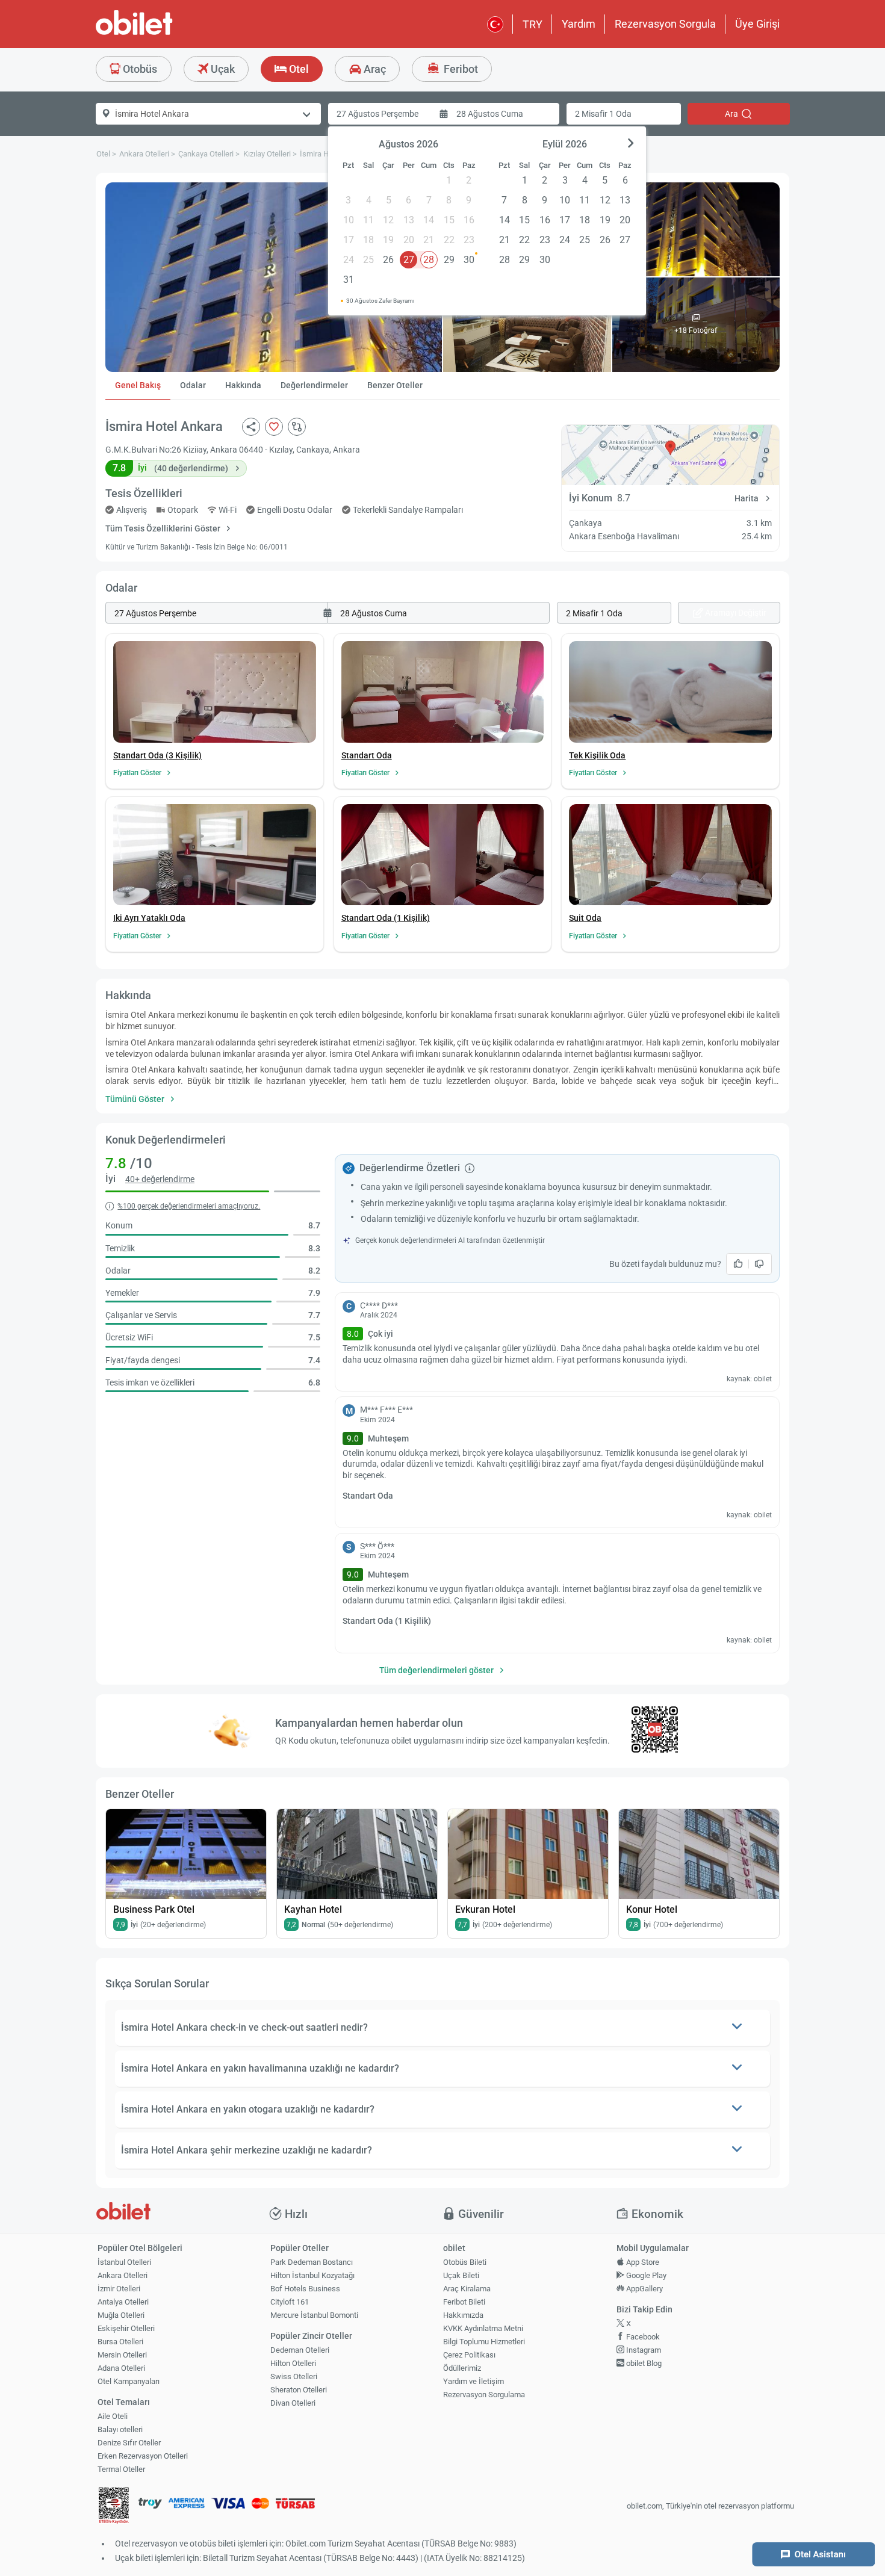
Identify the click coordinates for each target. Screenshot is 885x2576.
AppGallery (644, 2289)
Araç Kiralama (467, 2289)
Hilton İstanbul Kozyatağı (312, 2275)
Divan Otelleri (293, 2403)
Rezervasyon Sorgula (665, 24)
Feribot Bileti (464, 2302)
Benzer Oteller (395, 385)
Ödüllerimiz (462, 2368)
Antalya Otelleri (123, 2302)
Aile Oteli (113, 2416)
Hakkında (243, 385)
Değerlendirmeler (314, 385)
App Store (642, 2262)
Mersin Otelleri (122, 2355)
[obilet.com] (163, 33)
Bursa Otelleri (120, 2342)
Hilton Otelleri (293, 2363)
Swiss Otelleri (294, 2376)
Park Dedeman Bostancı (312, 2262)
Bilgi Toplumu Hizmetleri (484, 2342)
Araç (374, 69)
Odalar (193, 385)
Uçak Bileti (461, 2275)
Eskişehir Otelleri (126, 2328)
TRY (533, 24)
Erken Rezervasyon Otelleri (143, 2456)
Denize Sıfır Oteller (129, 2443)
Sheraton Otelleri (299, 2390)
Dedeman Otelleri (300, 2350)
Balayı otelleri (120, 2429)
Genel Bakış (138, 385)
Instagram (643, 2350)
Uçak (222, 69)
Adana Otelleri (121, 2368)
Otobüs (139, 69)
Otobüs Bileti (465, 2262)
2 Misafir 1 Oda (603, 114)
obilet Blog (643, 2363)
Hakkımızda (463, 2315)
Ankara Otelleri (123, 2275)
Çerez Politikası (469, 2355)
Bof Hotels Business (305, 2289)
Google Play (645, 2275)
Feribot (460, 69)
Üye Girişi (757, 24)
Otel (298, 69)
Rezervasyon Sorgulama (484, 2395)
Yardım (579, 24)
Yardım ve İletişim (474, 2381)
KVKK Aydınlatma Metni (483, 2328)
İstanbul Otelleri (124, 2262)
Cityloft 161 (290, 2302)
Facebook (642, 2337)
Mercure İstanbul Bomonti (314, 2315)
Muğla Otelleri (121, 2315)
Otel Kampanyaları (129, 2381)
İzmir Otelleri (119, 2289)
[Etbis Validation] (114, 2506)
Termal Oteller (121, 2469)
